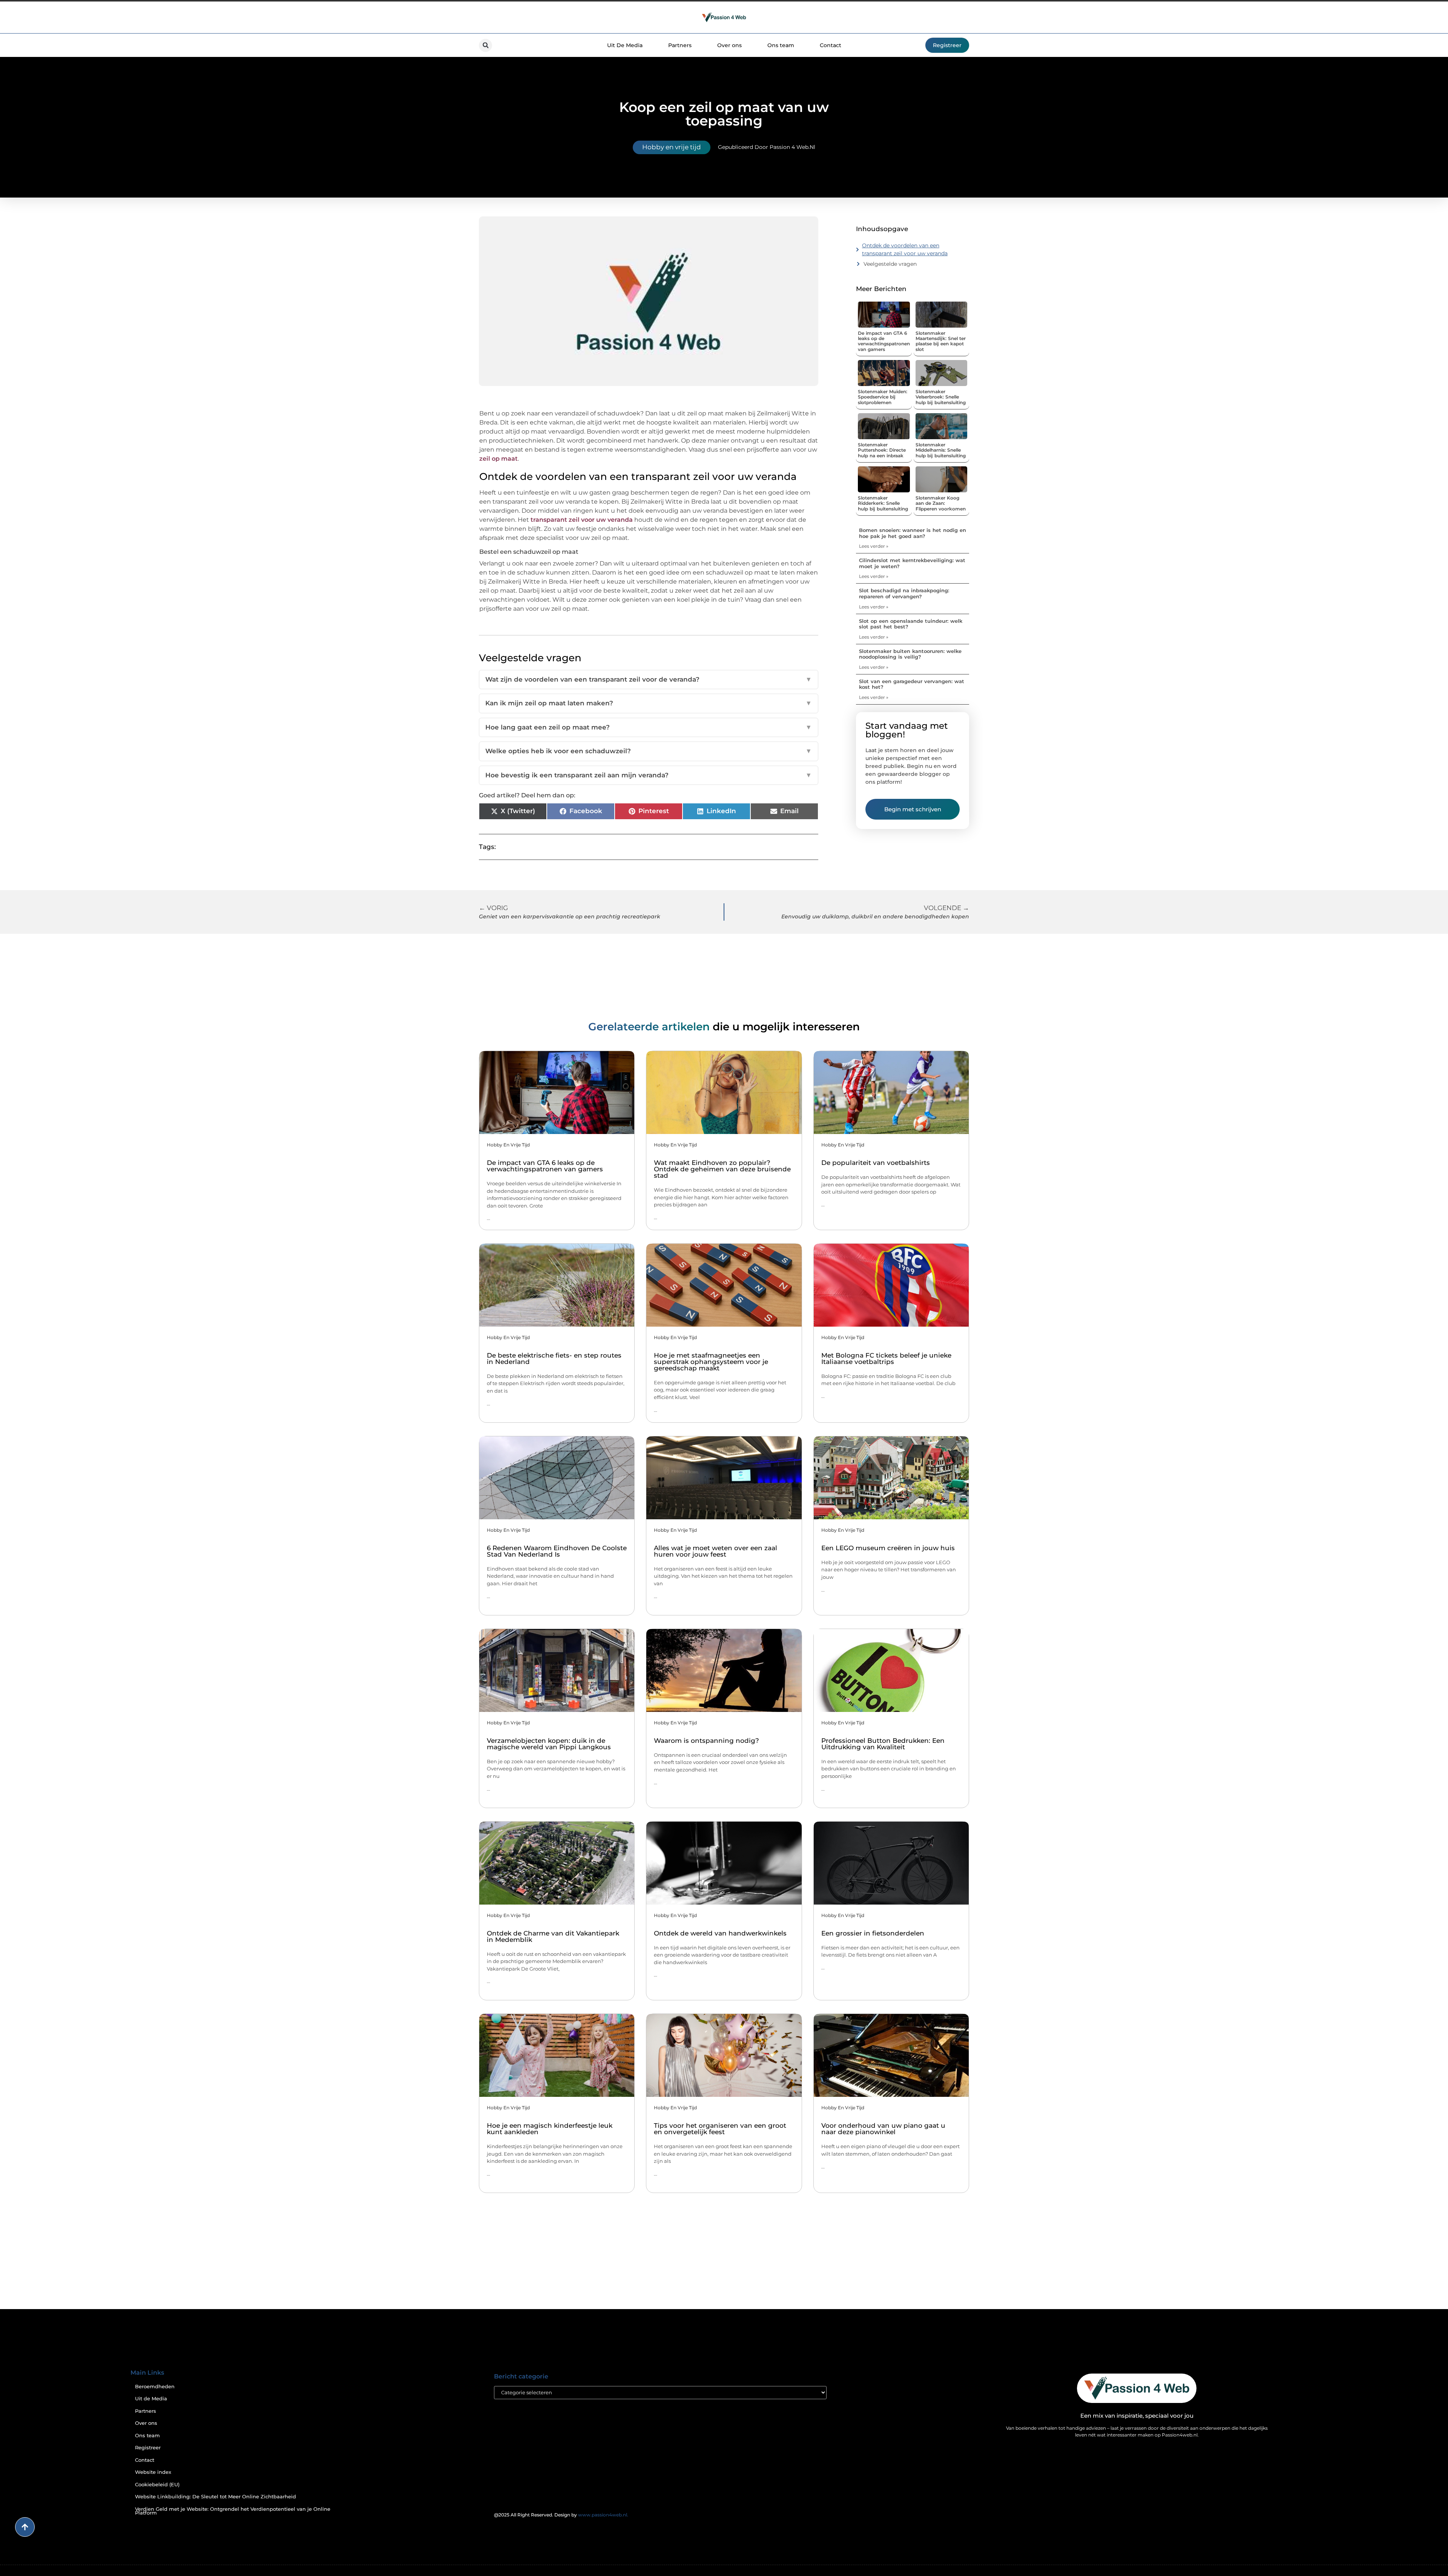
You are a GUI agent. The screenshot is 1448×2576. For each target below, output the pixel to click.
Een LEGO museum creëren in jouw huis (888, 1548)
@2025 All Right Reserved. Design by (561, 2515)
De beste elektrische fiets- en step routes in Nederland (554, 1358)
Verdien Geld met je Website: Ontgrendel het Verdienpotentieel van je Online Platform (233, 2511)
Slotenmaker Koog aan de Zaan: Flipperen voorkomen (941, 503)
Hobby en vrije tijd (672, 147)
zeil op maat (499, 459)
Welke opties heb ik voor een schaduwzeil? (649, 751)
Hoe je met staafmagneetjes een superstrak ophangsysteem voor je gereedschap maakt (711, 1362)
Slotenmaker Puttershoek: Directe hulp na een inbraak (882, 450)
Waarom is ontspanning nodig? (706, 1741)
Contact (831, 45)
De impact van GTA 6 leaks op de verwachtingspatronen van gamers (884, 341)
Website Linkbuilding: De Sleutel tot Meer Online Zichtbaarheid (216, 2497)
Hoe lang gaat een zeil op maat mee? (649, 727)
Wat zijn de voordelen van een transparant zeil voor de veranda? (649, 679)
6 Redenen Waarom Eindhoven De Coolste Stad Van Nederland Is (557, 1551)
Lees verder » (874, 546)
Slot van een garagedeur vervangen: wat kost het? (912, 684)
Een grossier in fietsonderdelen (873, 1933)
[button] (485, 45)
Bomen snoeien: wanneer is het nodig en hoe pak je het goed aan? (913, 533)
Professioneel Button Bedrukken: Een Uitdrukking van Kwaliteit (883, 1744)
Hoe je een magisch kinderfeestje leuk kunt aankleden (550, 2129)
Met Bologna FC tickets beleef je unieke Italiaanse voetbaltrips (886, 1358)
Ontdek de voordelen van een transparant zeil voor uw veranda (905, 249)
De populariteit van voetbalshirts (876, 1163)
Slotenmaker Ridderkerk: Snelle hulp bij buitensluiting (883, 503)
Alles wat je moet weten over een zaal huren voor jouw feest (716, 1551)
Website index (153, 2472)
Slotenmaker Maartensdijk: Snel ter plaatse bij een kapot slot (941, 341)
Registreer (148, 2448)
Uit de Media (151, 2399)
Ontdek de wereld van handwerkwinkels (720, 1933)
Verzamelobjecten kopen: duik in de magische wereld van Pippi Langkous (549, 1744)
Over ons (729, 45)
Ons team (781, 45)
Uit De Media (625, 45)
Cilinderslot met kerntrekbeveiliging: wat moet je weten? (912, 563)
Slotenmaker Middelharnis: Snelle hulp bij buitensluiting (941, 450)
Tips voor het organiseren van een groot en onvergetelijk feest (720, 2129)
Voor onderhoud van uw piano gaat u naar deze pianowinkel (883, 2129)
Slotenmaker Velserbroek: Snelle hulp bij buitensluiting (941, 397)
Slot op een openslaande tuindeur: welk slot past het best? (911, 624)
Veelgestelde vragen (890, 264)
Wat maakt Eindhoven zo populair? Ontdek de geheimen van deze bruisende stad (722, 1169)
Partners (680, 45)
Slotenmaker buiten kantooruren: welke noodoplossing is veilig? (910, 654)
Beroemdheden (155, 2387)
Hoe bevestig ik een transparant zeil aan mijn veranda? (649, 775)
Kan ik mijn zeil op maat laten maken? (649, 703)
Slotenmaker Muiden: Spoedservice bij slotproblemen (883, 397)
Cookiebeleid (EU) (157, 2485)
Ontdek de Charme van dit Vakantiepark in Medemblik (553, 1936)
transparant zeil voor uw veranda (582, 520)
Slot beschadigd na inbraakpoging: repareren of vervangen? (904, 593)
